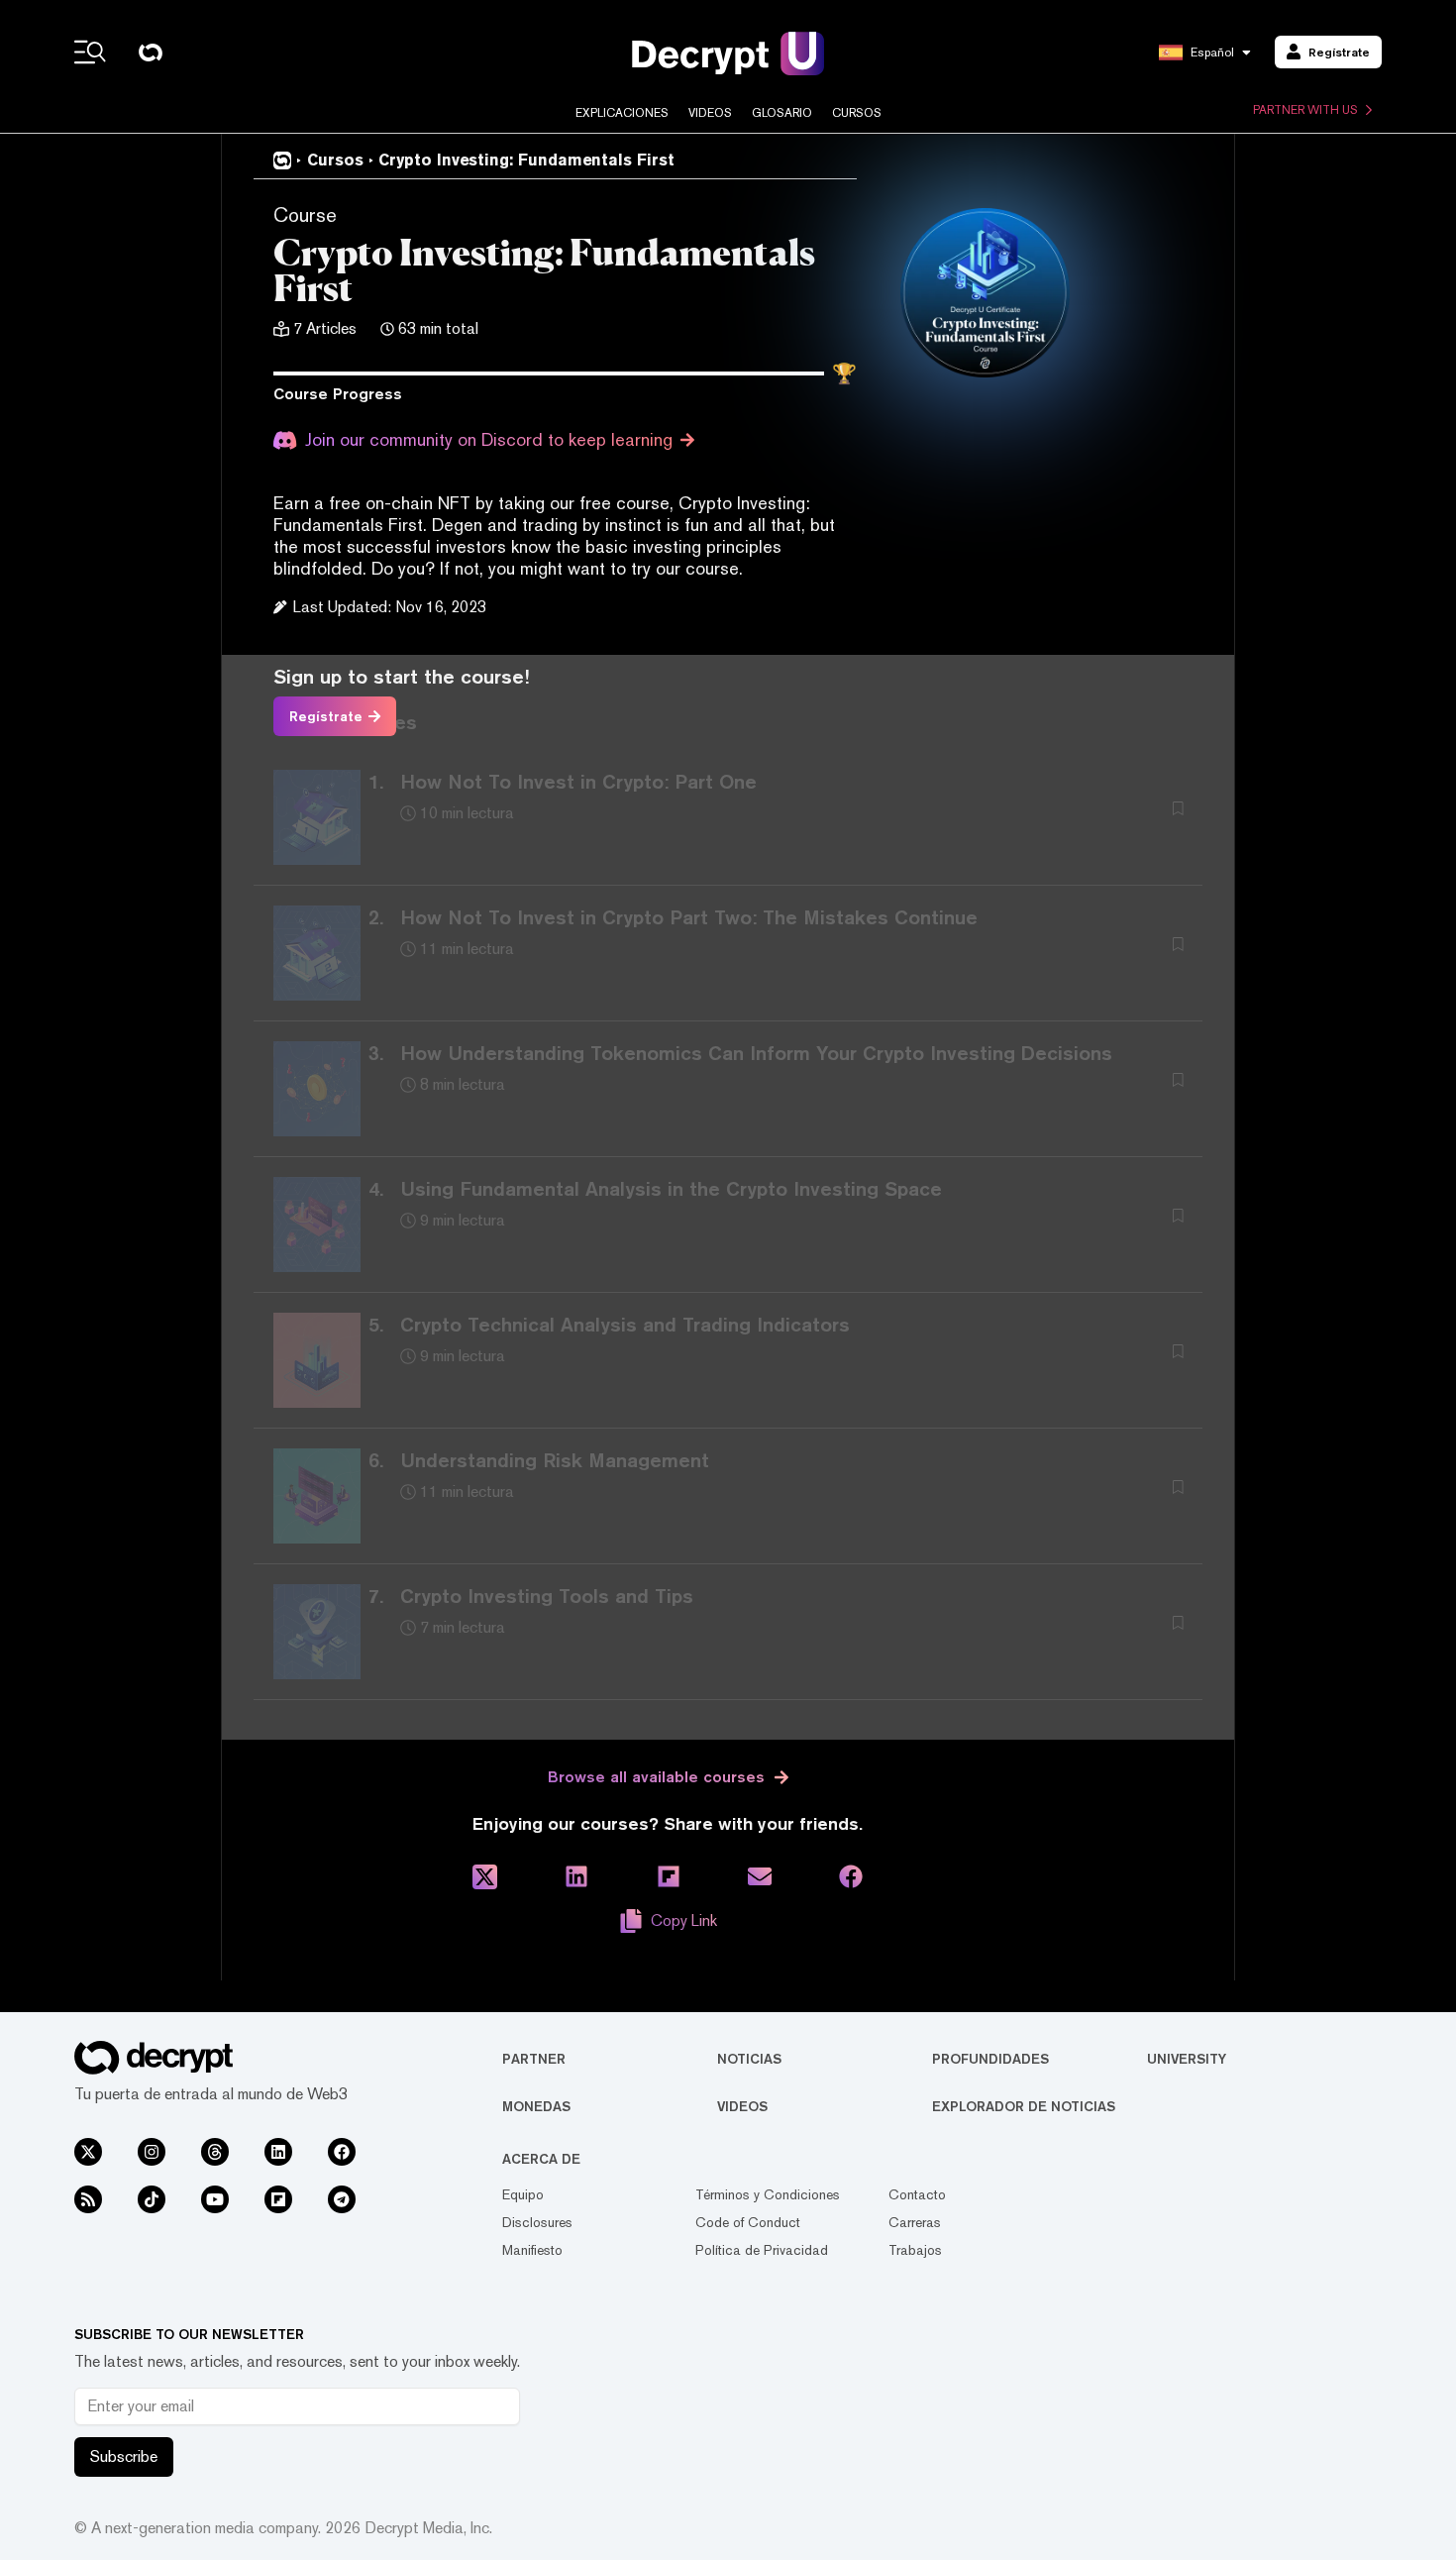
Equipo (523, 2194)
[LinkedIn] (278, 2152)
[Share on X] (485, 1877)
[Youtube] (215, 2199)
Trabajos (915, 2250)
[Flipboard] (278, 2199)
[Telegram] (342, 2199)
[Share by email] (760, 1877)
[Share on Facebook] (851, 1877)
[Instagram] (152, 2152)
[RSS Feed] (88, 2199)
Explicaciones (622, 113)
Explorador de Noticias (1024, 2106)
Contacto (917, 2194)
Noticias (749, 2059)
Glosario (782, 113)
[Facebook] (342, 2152)
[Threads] (215, 2152)
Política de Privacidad (762, 2250)
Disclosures (537, 2222)
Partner (534, 2059)
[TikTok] (152, 2199)
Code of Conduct (748, 2222)
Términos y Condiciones (768, 2194)
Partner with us (1305, 110)
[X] (88, 2152)
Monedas (536, 2106)
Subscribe (124, 2456)
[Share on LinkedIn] (576, 1877)
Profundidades (990, 2059)
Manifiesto (532, 2250)
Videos (710, 113)
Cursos (857, 113)
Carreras (915, 2222)
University (1187, 2059)
